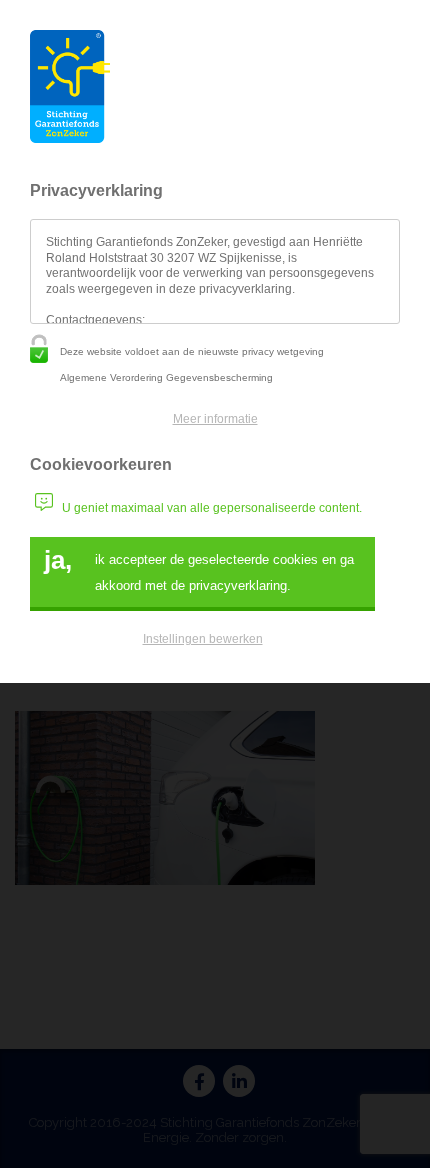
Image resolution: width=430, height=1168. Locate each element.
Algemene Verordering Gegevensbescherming (166, 377)
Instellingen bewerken (203, 639)
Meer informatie (215, 419)
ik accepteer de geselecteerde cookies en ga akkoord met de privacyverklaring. (199, 569)
